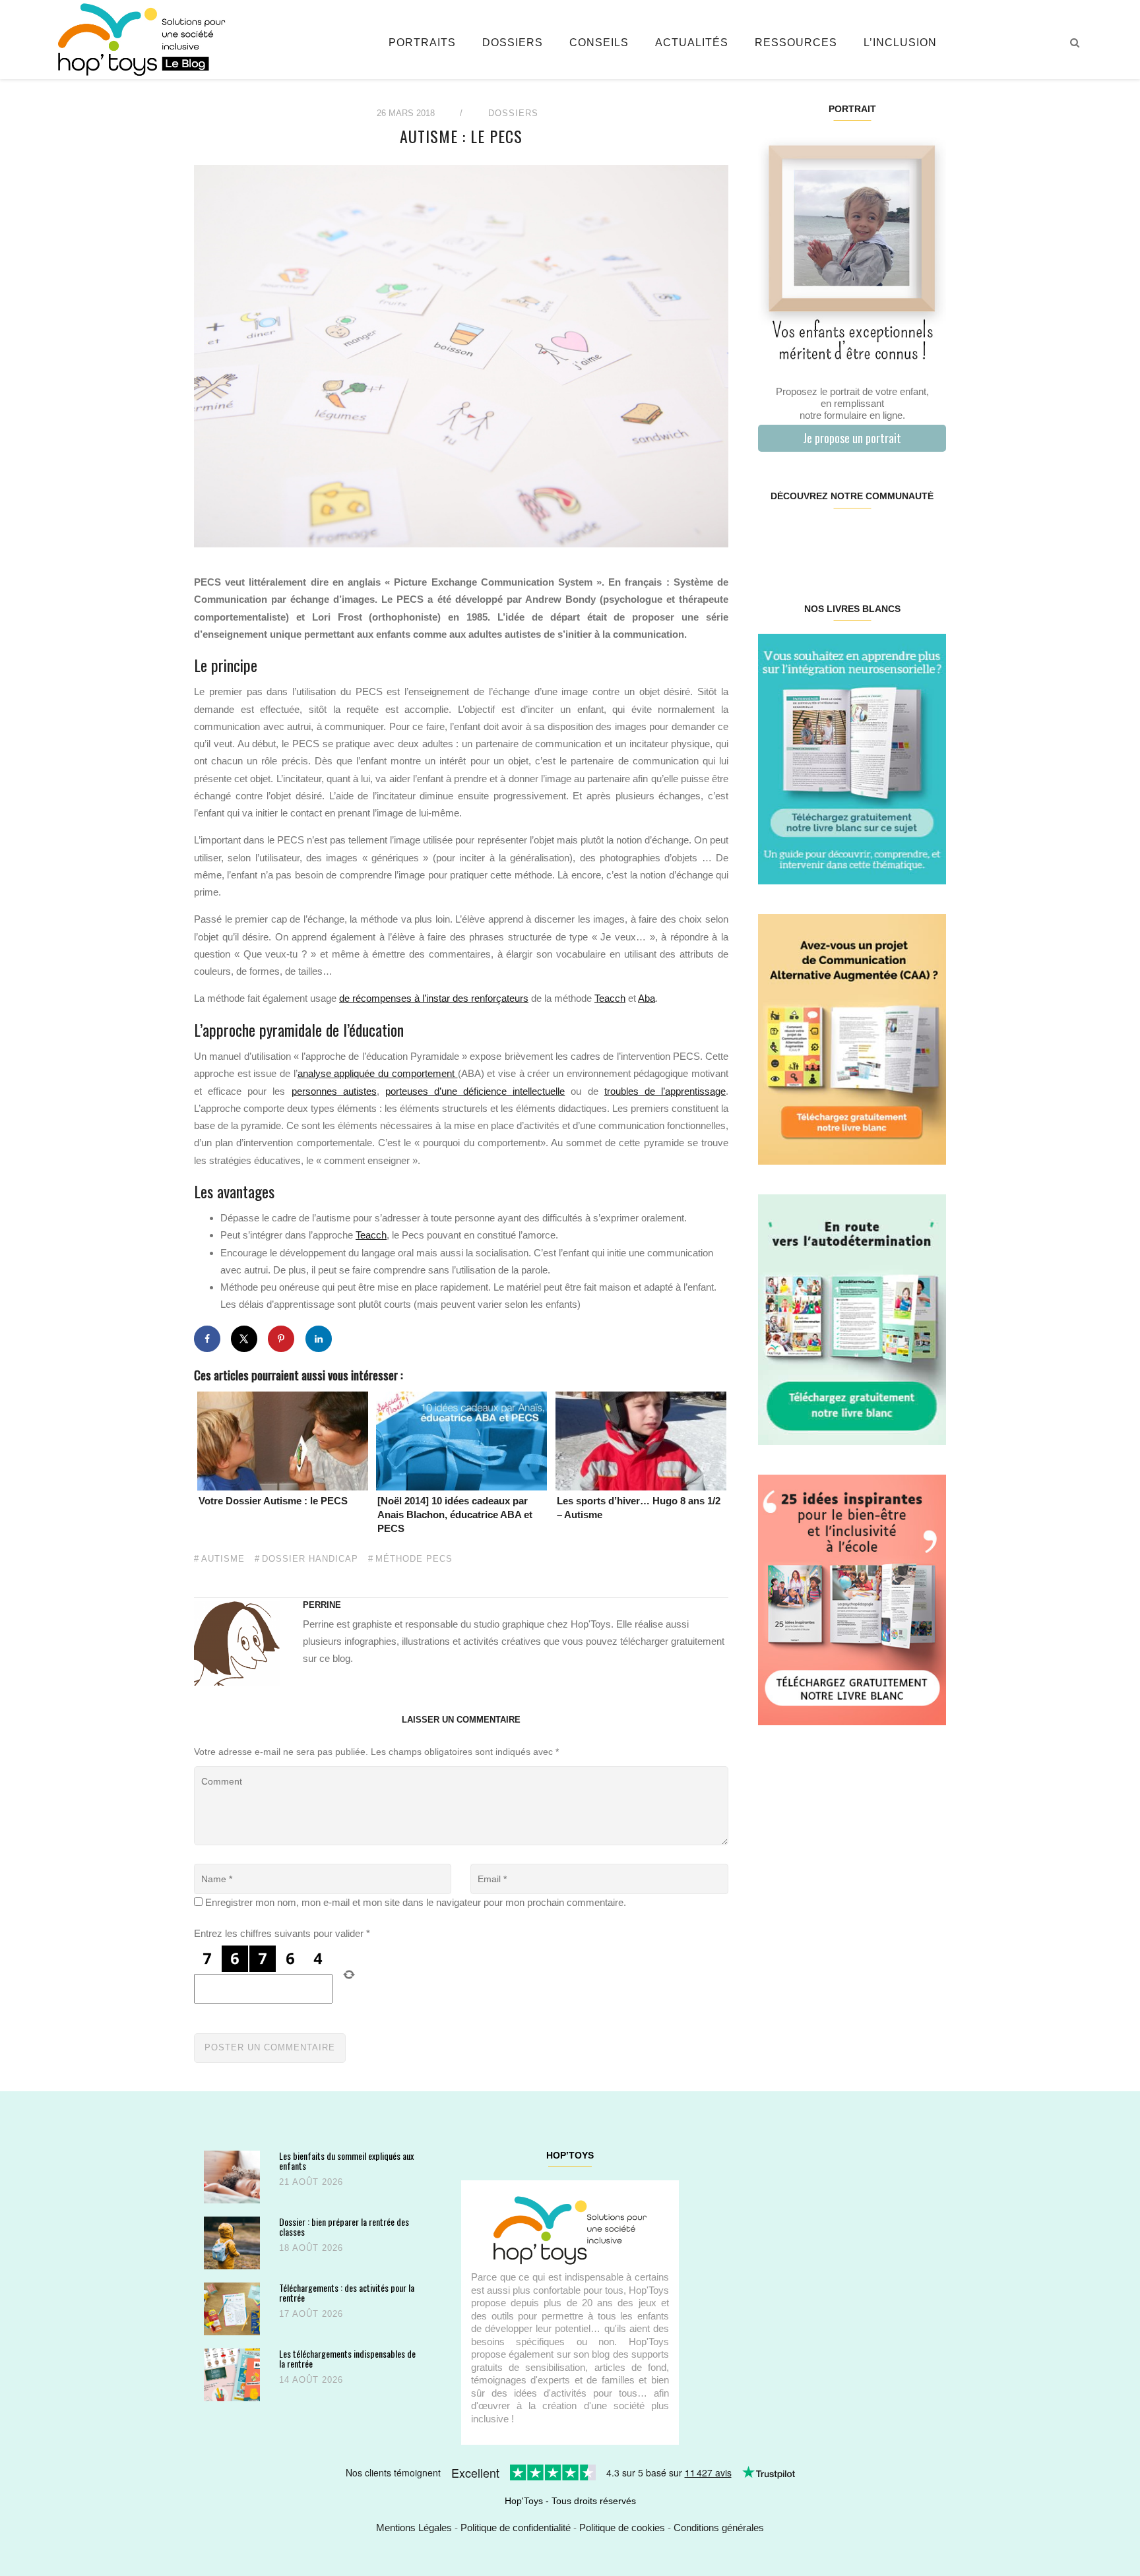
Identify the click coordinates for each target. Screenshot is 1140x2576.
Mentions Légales (414, 2528)
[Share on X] (244, 1339)
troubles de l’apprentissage (665, 1091)
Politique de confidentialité (516, 2528)
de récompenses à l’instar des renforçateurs (434, 998)
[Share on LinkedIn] (319, 1339)
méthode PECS (414, 1559)
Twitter (929, 538)
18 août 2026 (311, 2248)
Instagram (805, 538)
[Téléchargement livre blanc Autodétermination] (852, 1319)
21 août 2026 (311, 2182)
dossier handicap (310, 1559)
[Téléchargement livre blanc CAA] (852, 1038)
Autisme (223, 1559)
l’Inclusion (900, 43)
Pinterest (836, 538)
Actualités (692, 43)
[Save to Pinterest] (281, 1339)
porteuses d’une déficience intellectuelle (475, 1091)
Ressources (796, 43)
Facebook (774, 538)
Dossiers (513, 43)
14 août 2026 (311, 2380)
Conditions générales (719, 2528)
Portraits (422, 43)
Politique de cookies (622, 2528)
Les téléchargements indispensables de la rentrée (347, 2359)
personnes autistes (334, 1091)
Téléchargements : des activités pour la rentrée (347, 2293)
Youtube (898, 538)
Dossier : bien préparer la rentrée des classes (344, 2227)
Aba (647, 998)
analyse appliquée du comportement (378, 1073)
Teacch (610, 998)
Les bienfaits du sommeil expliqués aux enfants (346, 2161)
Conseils (599, 43)
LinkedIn (867, 538)
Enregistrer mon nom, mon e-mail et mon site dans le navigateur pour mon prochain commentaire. (416, 1902)
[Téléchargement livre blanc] (852, 758)
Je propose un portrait (852, 438)
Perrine (322, 1605)
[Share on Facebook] (207, 1339)
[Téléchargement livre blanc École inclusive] (852, 1599)
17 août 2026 (311, 2314)
